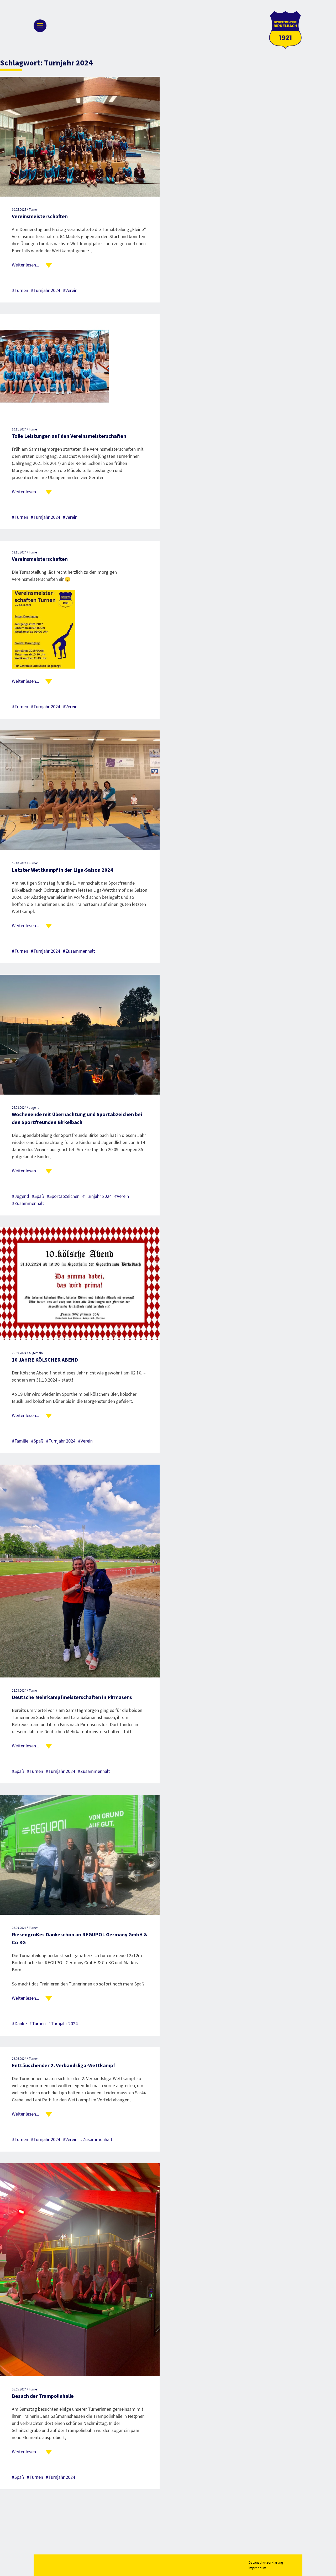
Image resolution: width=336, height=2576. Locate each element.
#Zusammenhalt (79, 951)
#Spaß (38, 1196)
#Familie (20, 1441)
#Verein (70, 290)
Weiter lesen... (25, 265)
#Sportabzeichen (63, 1196)
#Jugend (20, 1196)
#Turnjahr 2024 (45, 290)
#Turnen (20, 290)
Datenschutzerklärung (266, 2562)
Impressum (257, 2568)
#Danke (19, 2023)
